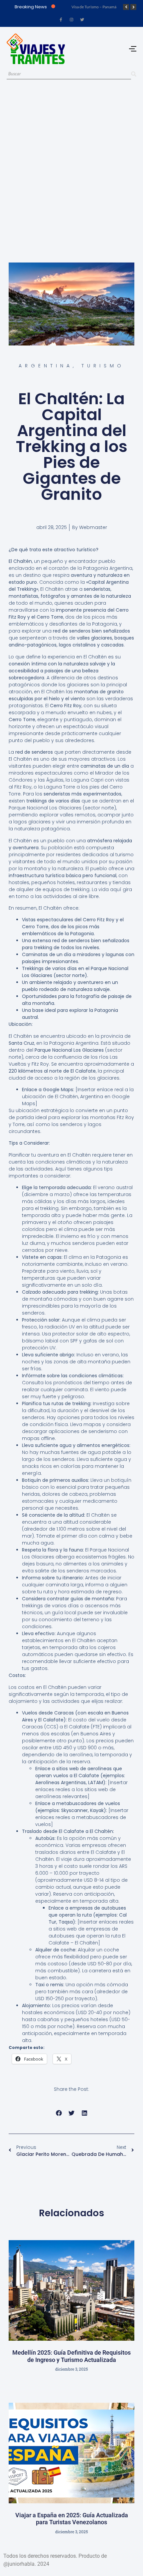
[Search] (134, 74)
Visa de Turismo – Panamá (94, 7)
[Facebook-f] (61, 20)
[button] (59, 2113)
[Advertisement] (71, 163)
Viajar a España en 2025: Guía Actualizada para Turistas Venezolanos (72, 2519)
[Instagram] (71, 20)
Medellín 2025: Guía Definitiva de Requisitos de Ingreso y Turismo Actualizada (71, 2356)
